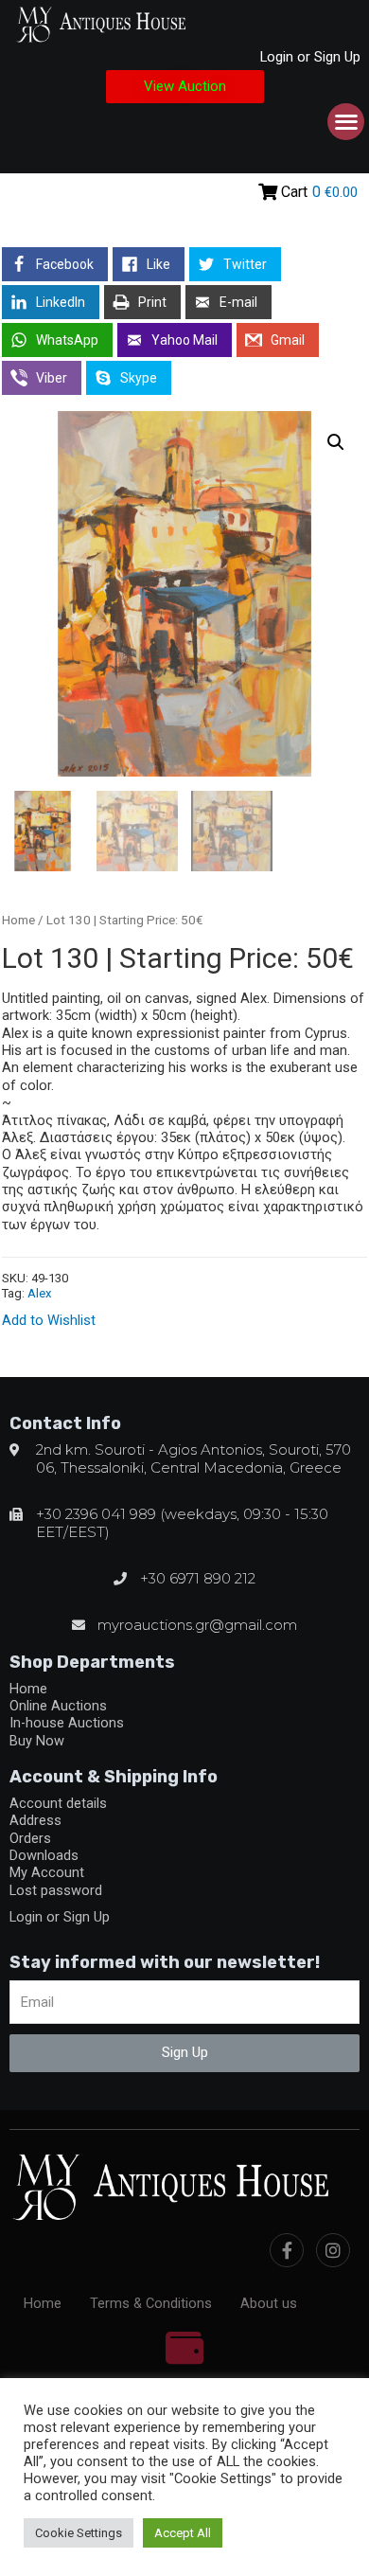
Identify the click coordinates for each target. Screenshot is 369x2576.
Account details (58, 1803)
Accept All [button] (183, 2533)
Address (35, 1820)
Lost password (56, 1890)
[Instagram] (333, 2250)
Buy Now (37, 1741)
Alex (40, 1293)
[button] (185, 87)
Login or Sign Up (310, 57)
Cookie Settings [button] (79, 2533)
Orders (30, 1838)
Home (18, 920)
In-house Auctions (67, 1723)
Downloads (44, 1855)
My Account (47, 1872)
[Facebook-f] (287, 2250)
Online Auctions (58, 1706)
